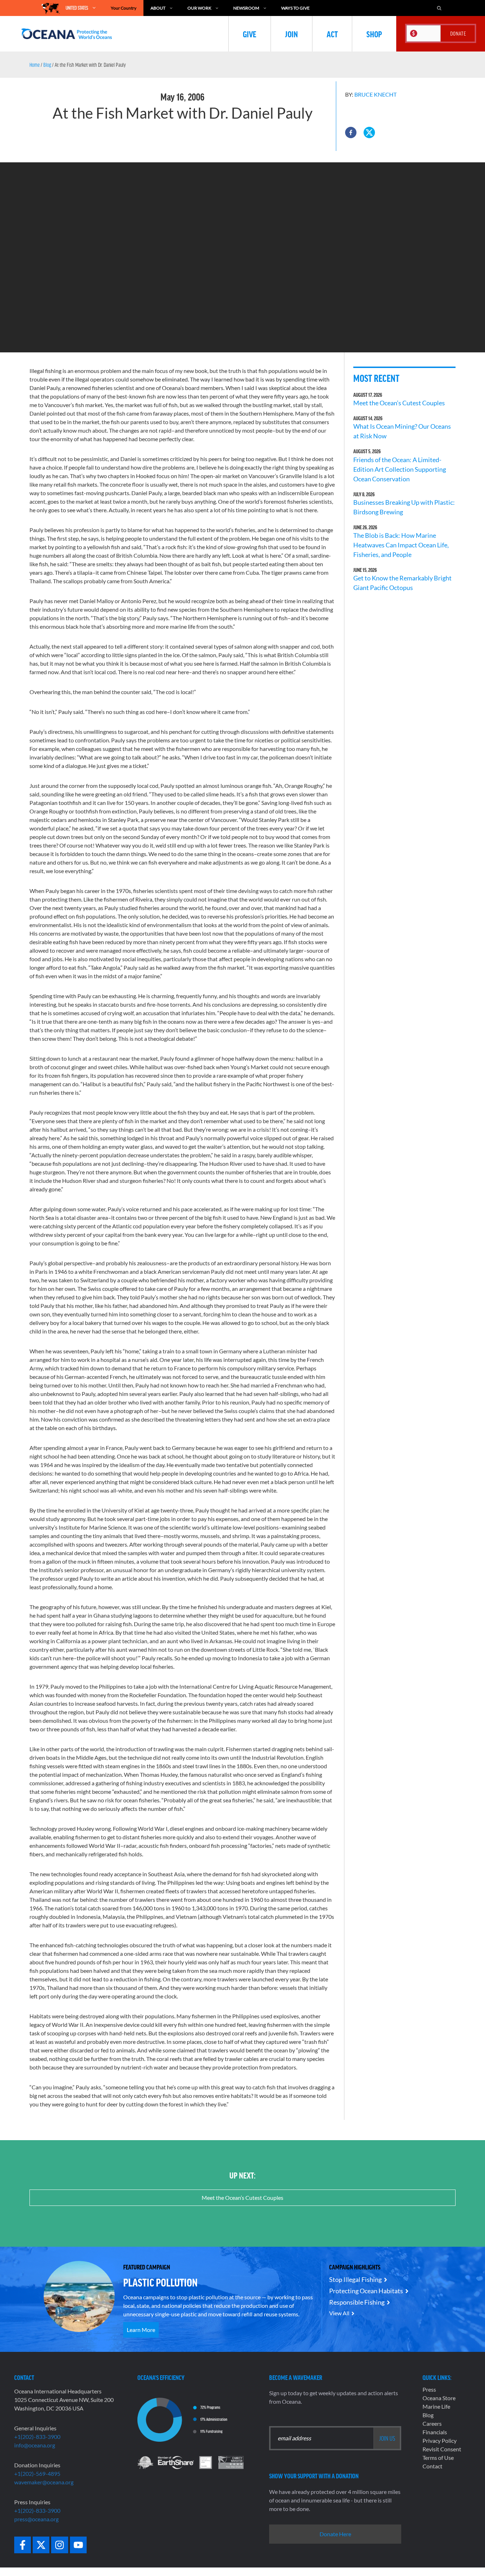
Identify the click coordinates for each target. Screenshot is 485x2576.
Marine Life (436, 2406)
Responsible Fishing (357, 2302)
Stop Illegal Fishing (355, 2279)
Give (250, 34)
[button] (351, 132)
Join (291, 34)
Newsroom (246, 8)
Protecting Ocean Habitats (366, 2291)
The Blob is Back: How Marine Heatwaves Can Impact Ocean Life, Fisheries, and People (401, 545)
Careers (432, 2423)
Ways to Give (295, 8)
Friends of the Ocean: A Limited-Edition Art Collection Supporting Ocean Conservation (400, 469)
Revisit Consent (442, 2449)
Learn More (141, 2330)
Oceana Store (439, 2398)
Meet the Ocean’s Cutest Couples (399, 403)
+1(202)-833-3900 (37, 2437)
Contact (432, 2466)
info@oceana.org (35, 2445)
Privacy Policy (440, 2440)
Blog (47, 65)
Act (332, 34)
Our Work (199, 8)
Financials (435, 2432)
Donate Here (335, 2534)
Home (35, 65)
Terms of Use (438, 2458)
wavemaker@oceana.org (44, 2482)
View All (339, 2313)
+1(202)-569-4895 (37, 2474)
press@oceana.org (36, 2519)
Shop (374, 34)
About (158, 8)
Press (429, 2389)
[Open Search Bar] (439, 8)
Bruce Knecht (375, 94)
